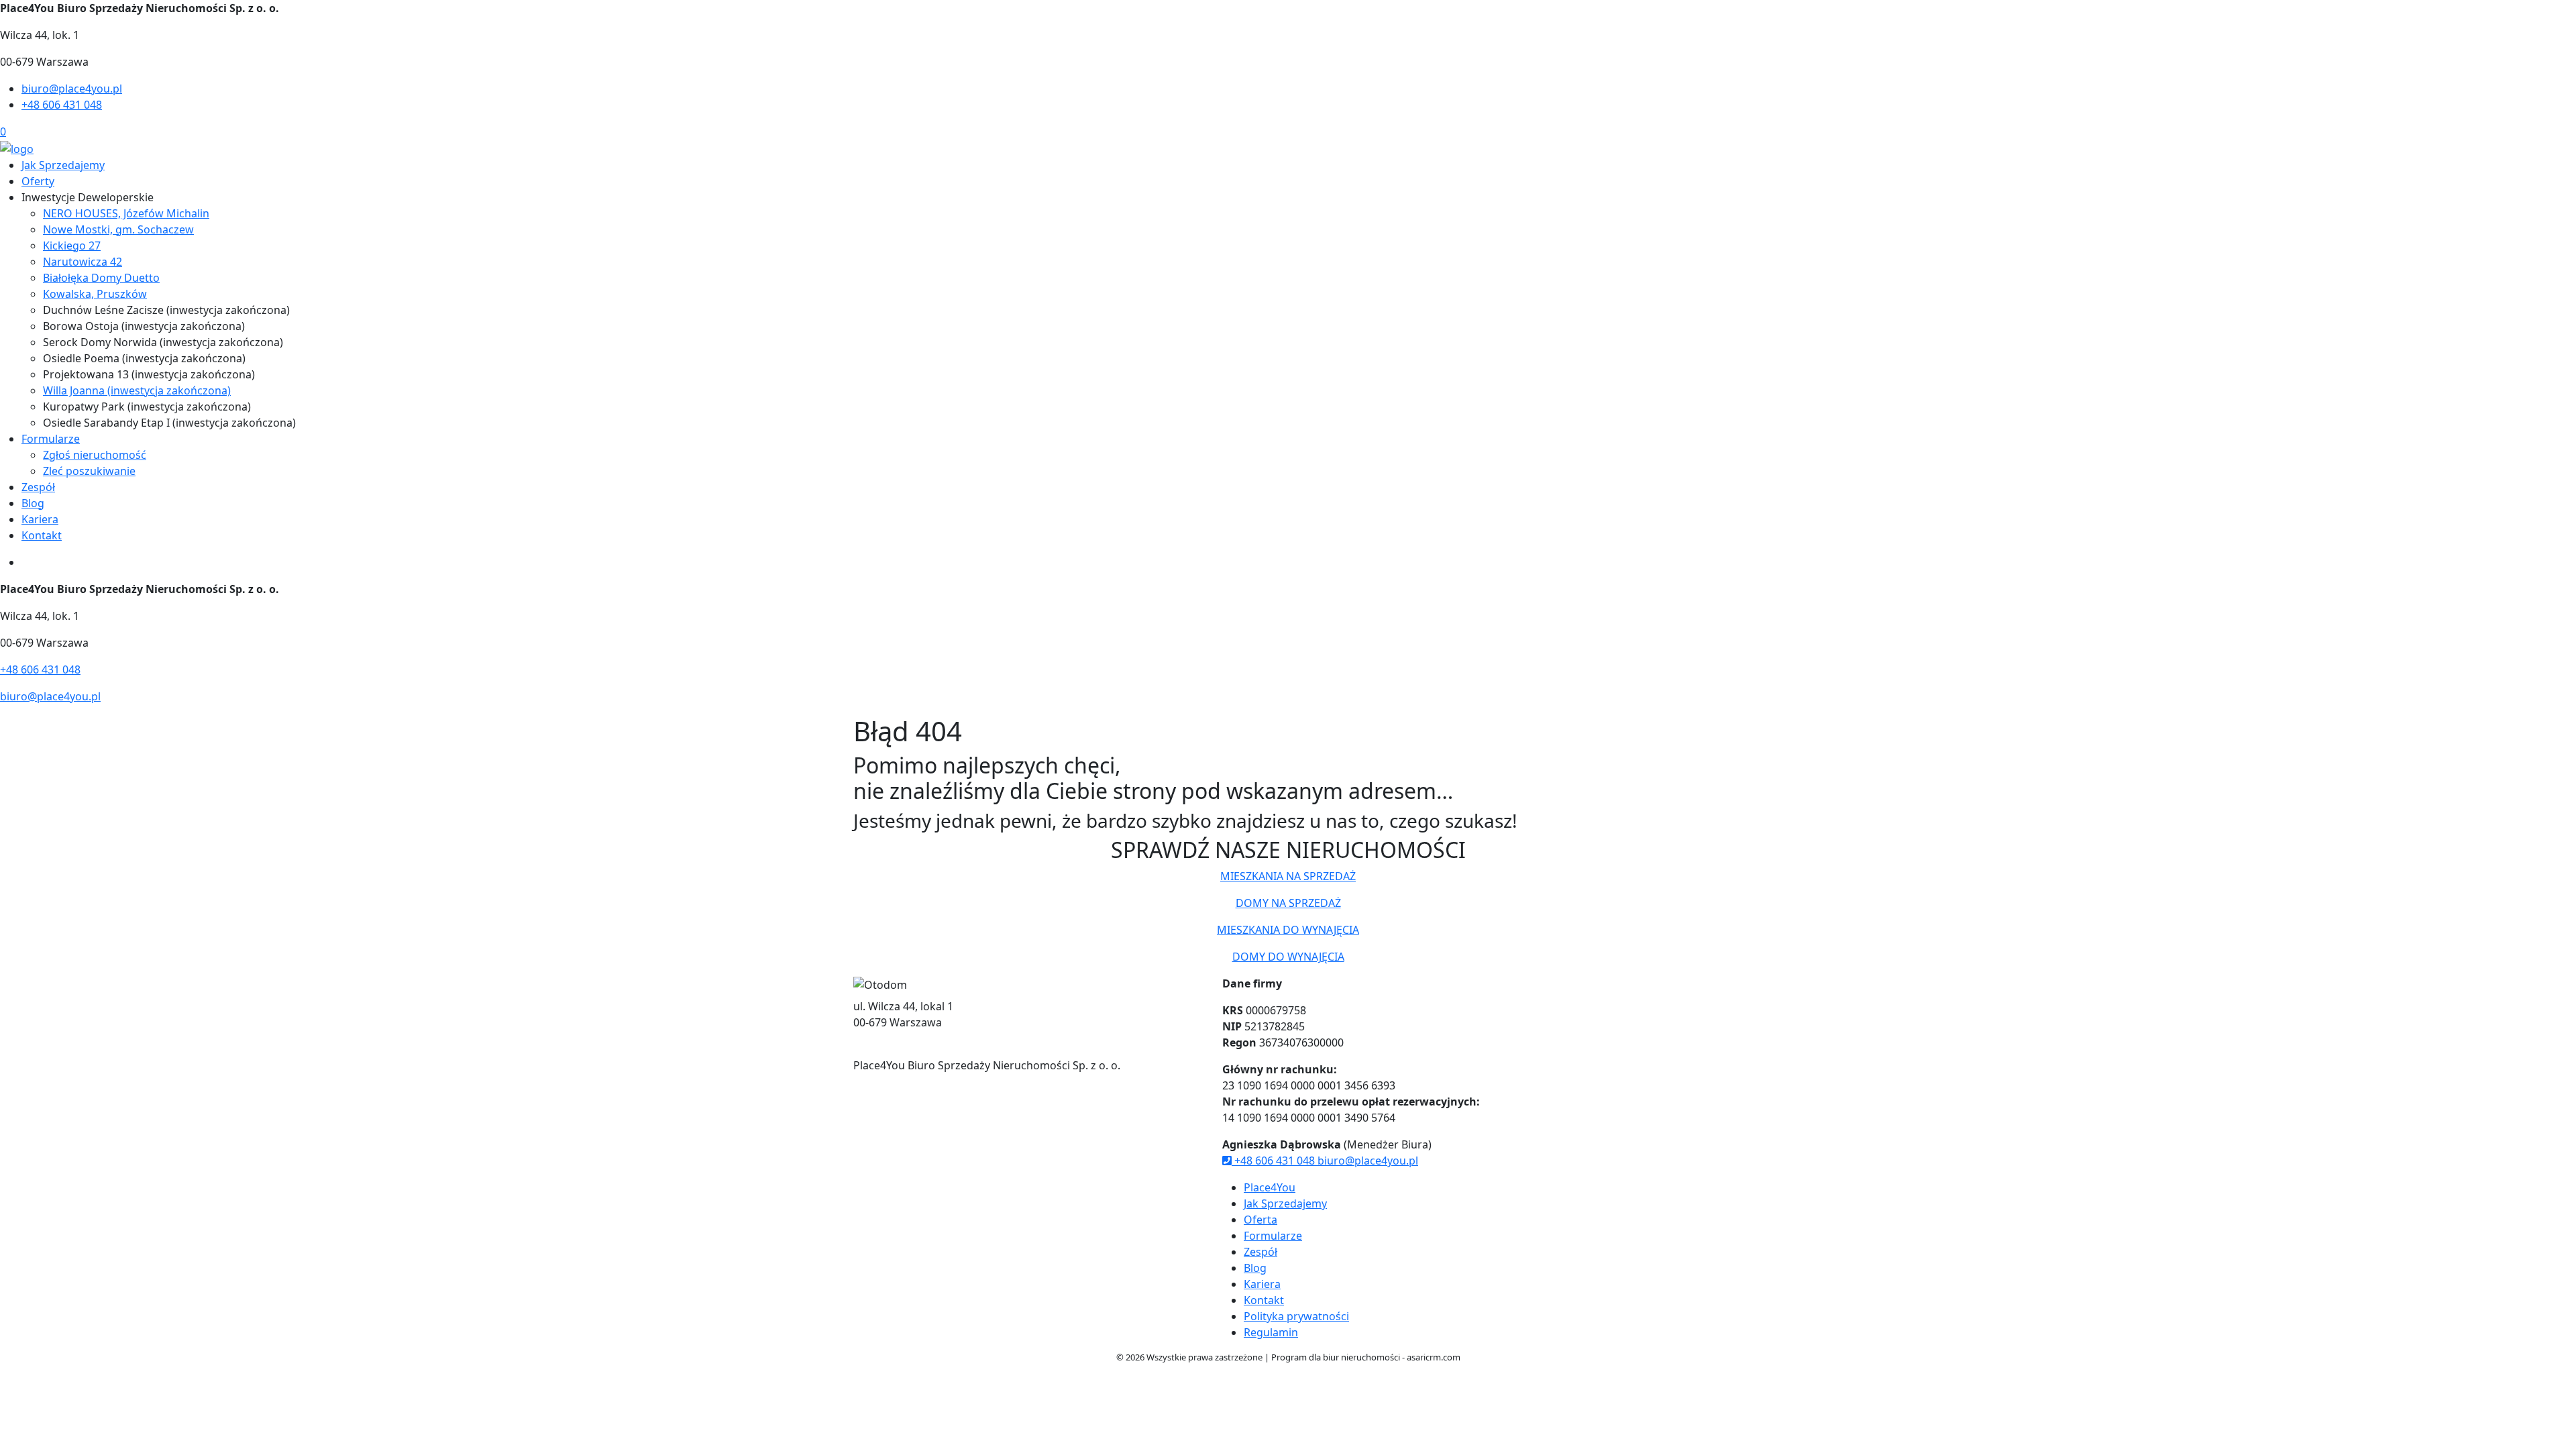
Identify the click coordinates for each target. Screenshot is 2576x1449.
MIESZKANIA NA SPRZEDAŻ (1288, 876)
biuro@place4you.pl (72, 89)
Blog (33, 503)
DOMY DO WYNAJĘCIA (1288, 957)
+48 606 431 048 (62, 105)
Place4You (1270, 1187)
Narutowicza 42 (83, 262)
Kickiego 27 (72, 246)
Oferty (38, 181)
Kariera (40, 519)
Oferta (1260, 1220)
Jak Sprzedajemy (63, 165)
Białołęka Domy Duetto (101, 278)
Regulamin (1271, 1332)
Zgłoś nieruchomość (95, 455)
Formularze (51, 439)
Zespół (38, 487)
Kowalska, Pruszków (95, 294)
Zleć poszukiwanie (89, 471)
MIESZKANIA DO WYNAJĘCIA (1288, 930)
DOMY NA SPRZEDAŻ (1288, 903)
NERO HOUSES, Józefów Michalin (126, 213)
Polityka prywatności (1296, 1316)
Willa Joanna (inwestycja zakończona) (137, 390)
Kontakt (42, 535)
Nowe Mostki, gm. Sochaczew (118, 229)
